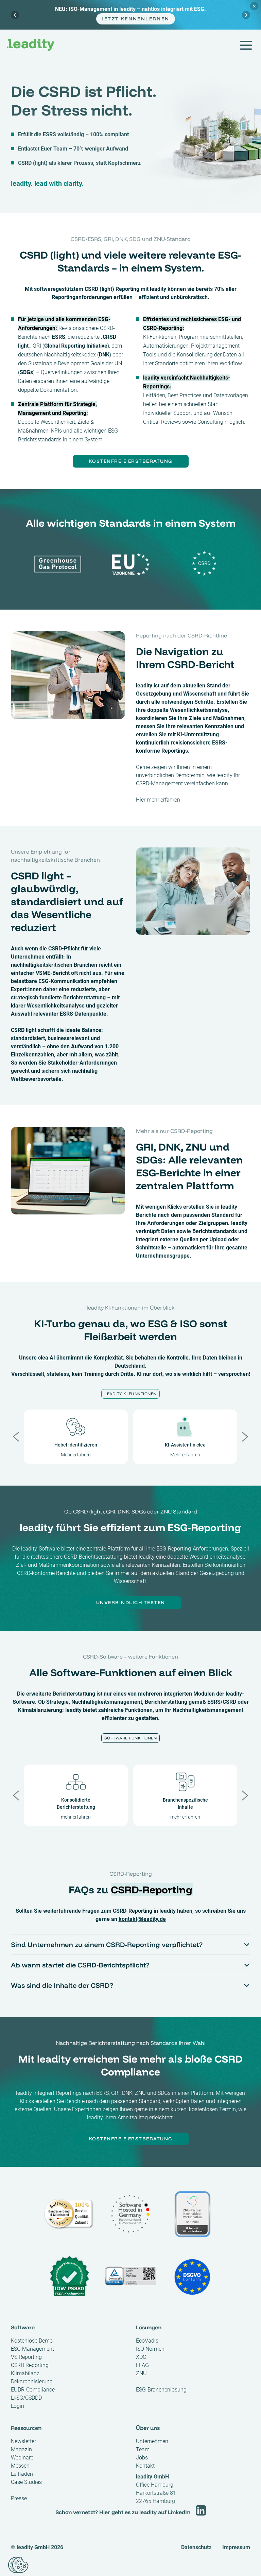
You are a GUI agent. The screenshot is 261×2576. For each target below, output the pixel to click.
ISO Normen (150, 2349)
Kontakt (145, 2466)
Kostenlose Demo (32, 2341)
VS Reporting (26, 2357)
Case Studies (26, 2482)
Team (143, 2449)
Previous (16, 1437)
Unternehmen (152, 2441)
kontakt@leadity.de (142, 1919)
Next (245, 1437)
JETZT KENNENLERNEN (135, 19)
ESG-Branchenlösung (161, 2390)
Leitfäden (22, 2474)
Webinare (22, 2458)
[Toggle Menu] (245, 45)
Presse (19, 2498)
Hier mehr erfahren (158, 800)
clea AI (47, 1358)
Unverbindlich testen (131, 1602)
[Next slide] (246, 15)
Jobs (142, 2458)
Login (18, 2406)
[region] (130, 15)
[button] (18, 2565)
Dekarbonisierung (32, 2381)
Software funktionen (131, 1738)
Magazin (21, 2449)
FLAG (142, 2365)
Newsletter (23, 2441)
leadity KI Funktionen (130, 1394)
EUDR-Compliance (33, 2390)
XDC (141, 2357)
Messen (20, 2466)
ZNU (141, 2373)
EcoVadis (147, 2341)
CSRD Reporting (30, 2365)
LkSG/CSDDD (26, 2398)
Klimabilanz (25, 2373)
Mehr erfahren (76, 1455)
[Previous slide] (15, 15)
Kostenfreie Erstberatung (131, 461)
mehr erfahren (76, 1817)
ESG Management (32, 2349)
